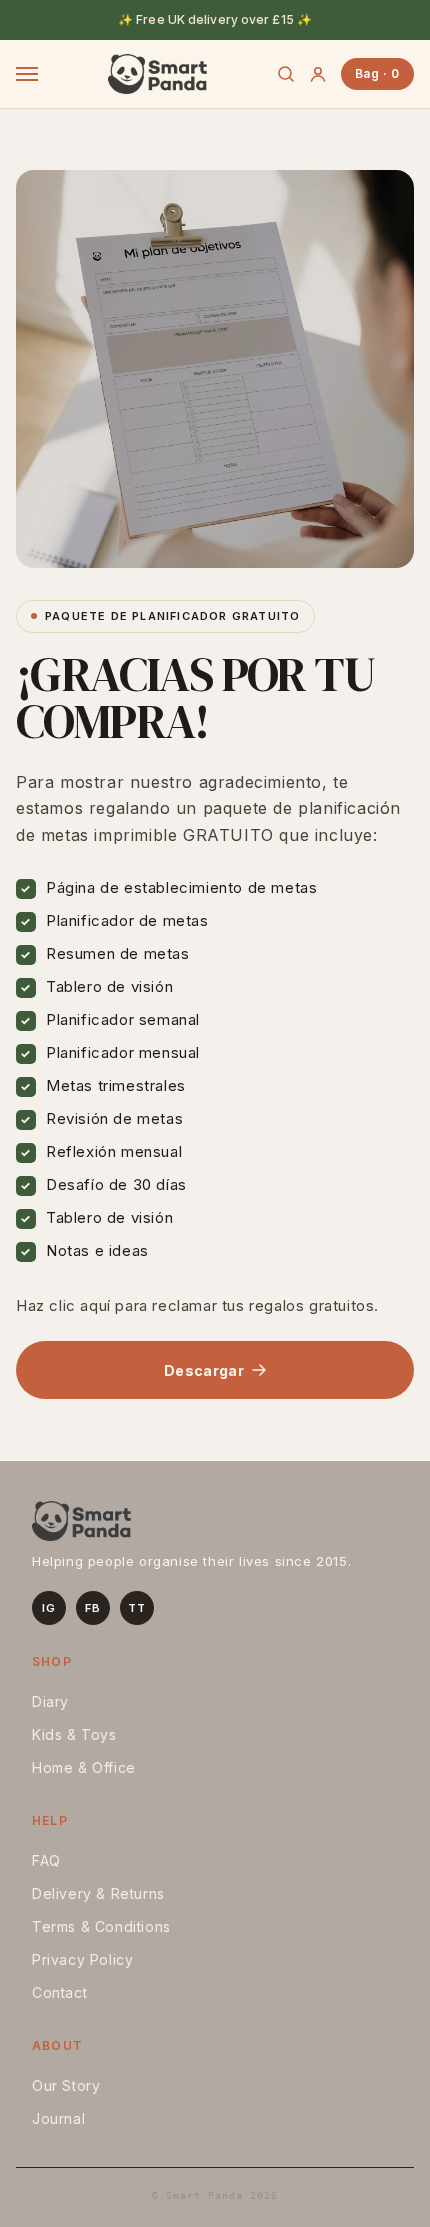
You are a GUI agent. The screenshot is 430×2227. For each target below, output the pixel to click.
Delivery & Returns (98, 1893)
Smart (157, 74)
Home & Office (84, 1767)
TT (136, 1608)
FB (92, 1608)
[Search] (286, 74)
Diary (50, 1701)
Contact (59, 1992)
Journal (58, 2118)
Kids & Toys (74, 1734)
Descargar (204, 1370)
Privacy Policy (82, 1959)
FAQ (46, 1860)
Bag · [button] (377, 73)
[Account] (318, 74)
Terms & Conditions (101, 1926)
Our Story (66, 2085)
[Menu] (27, 74)
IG (48, 1608)
